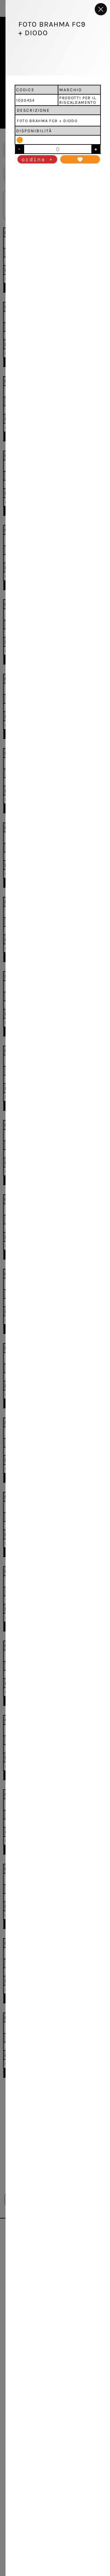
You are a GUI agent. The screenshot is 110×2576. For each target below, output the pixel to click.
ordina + (37, 159)
